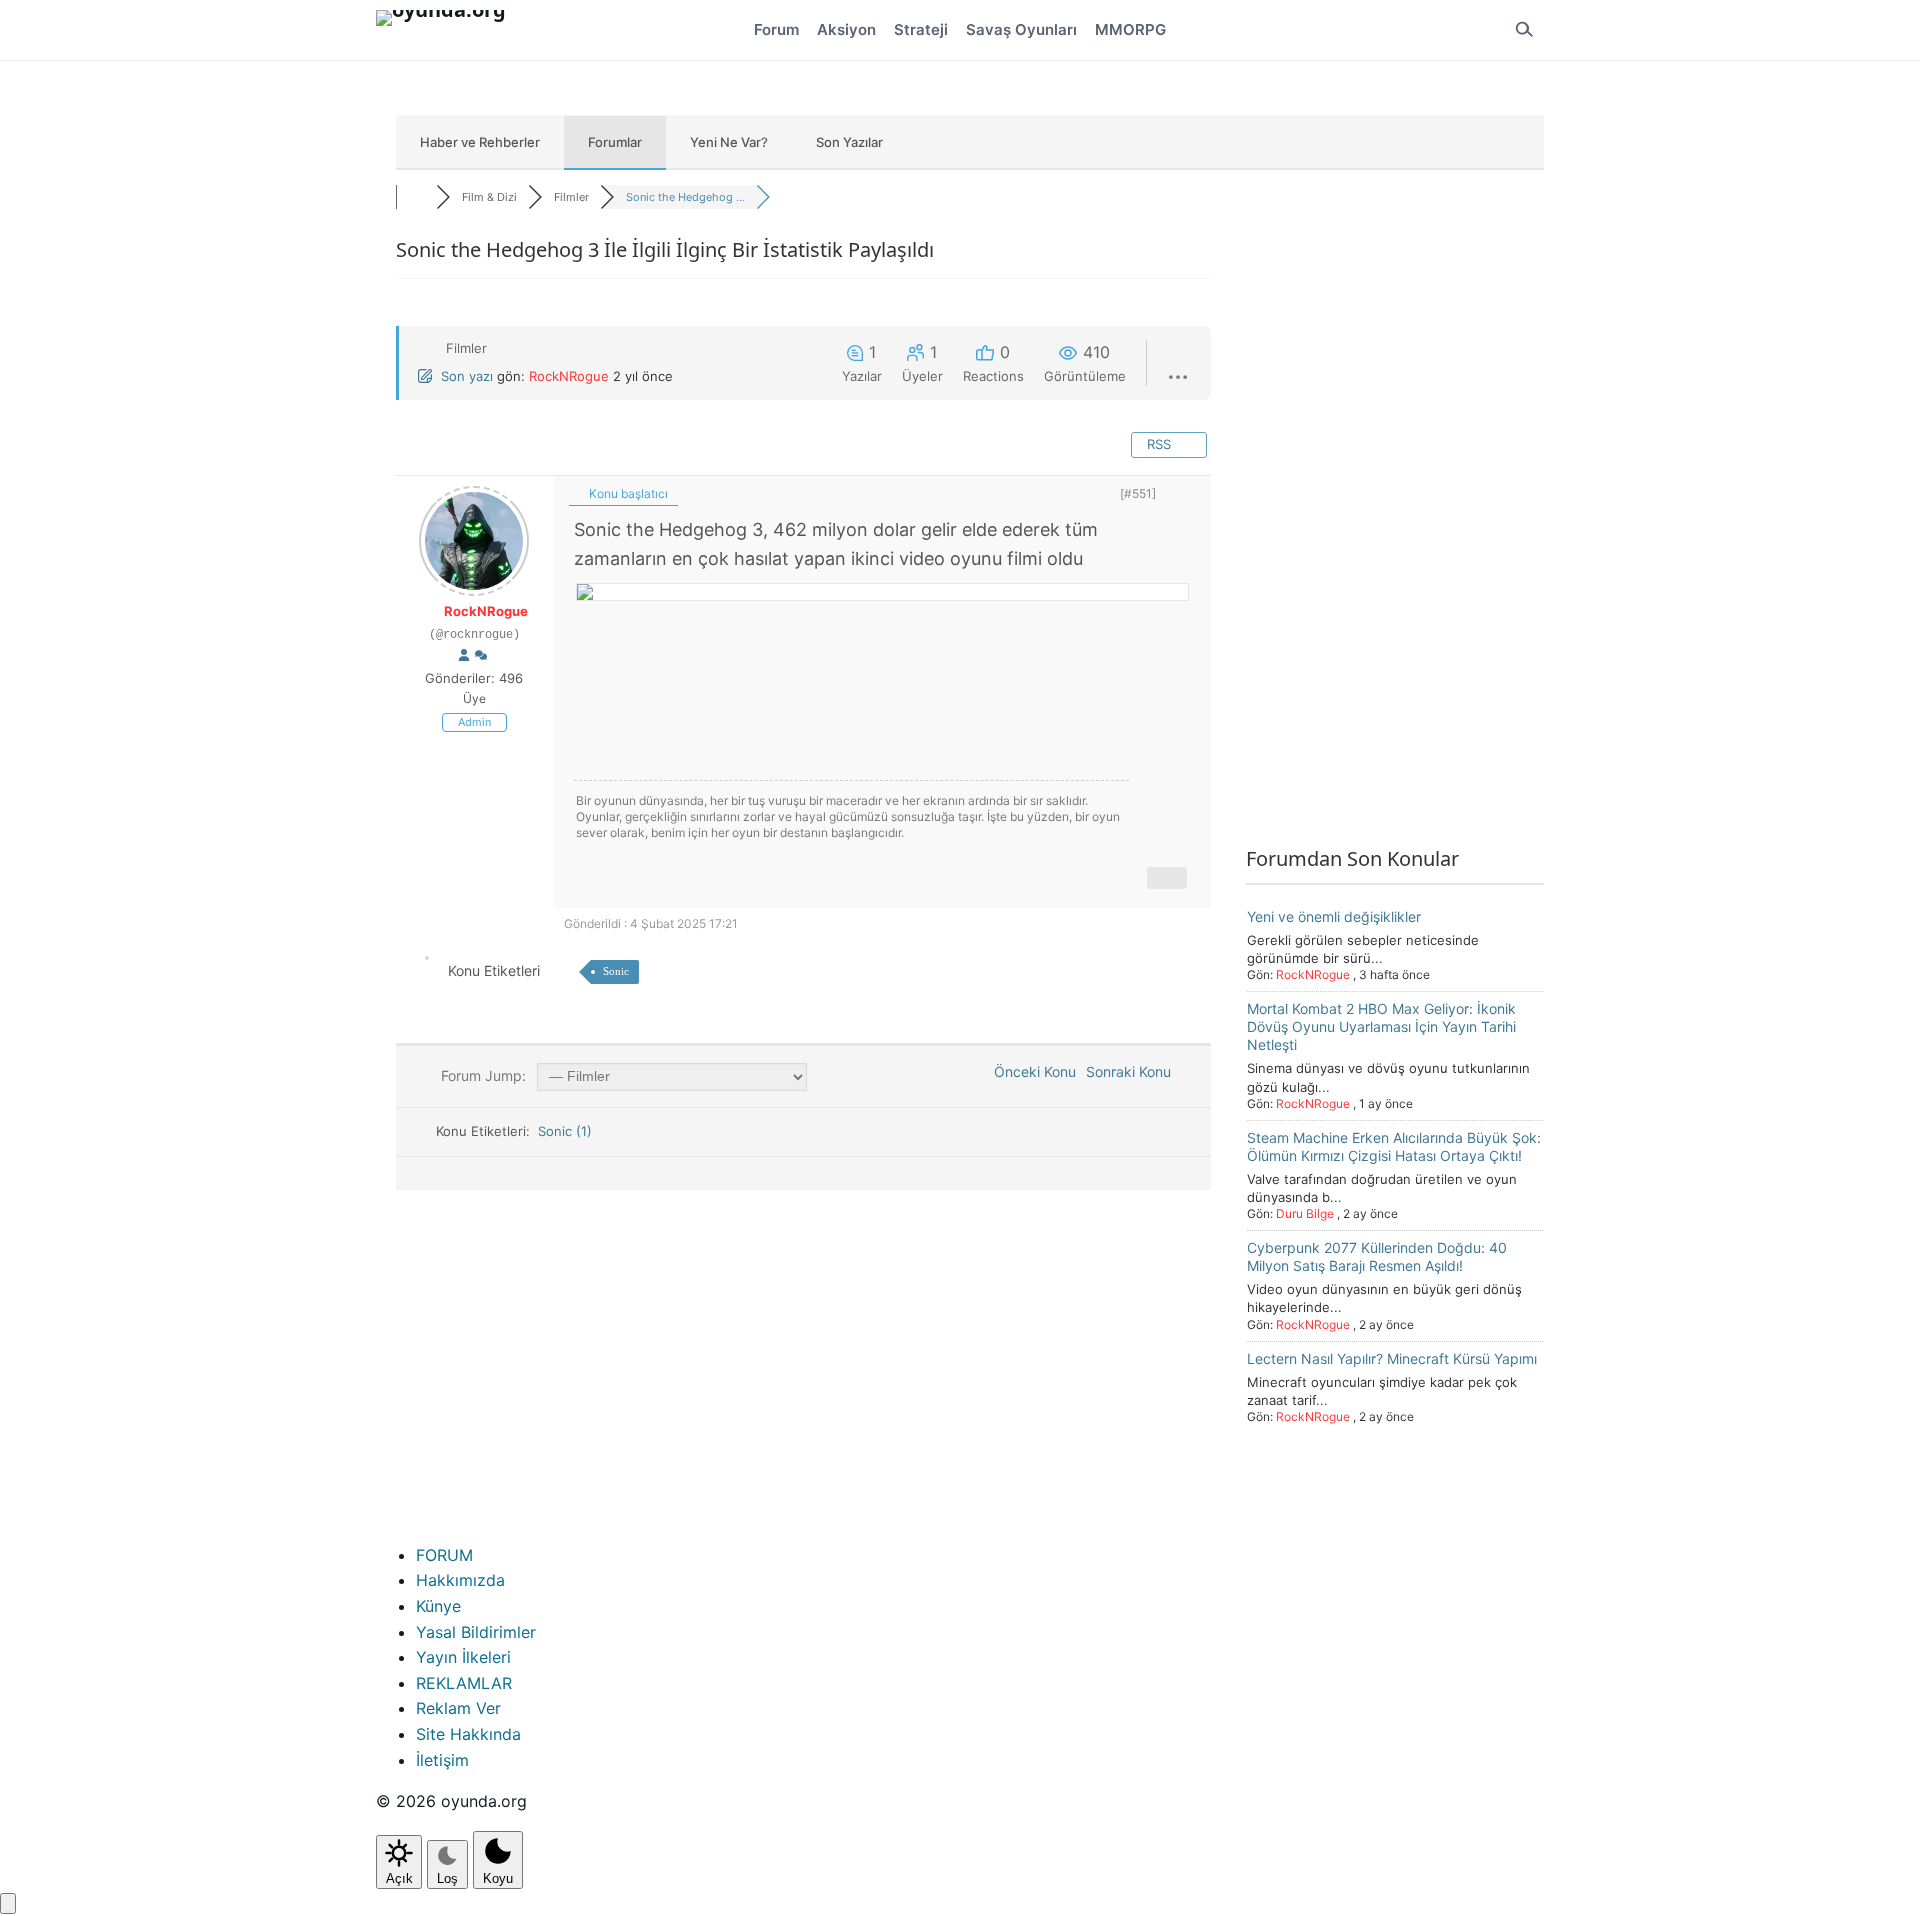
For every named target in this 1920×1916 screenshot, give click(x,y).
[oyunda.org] (450, 30)
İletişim (442, 1760)
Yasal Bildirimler (476, 1632)
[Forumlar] (416, 197)
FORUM (444, 1555)
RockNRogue (569, 376)
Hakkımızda (460, 1580)
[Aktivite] (481, 656)
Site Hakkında (468, 1734)
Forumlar (615, 142)
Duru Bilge (1305, 1213)
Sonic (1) (565, 1131)
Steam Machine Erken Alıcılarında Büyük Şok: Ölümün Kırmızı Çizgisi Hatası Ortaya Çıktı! (1394, 1146)
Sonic (616, 971)
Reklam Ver (458, 1708)
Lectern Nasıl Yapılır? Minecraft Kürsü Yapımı (1392, 1358)
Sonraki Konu (1132, 1071)
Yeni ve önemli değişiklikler (1334, 916)
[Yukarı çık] (8, 1903)
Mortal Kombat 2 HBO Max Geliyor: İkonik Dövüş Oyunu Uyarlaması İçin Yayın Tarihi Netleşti (1381, 1026)
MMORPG (1130, 29)
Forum (776, 29)
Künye (438, 1606)
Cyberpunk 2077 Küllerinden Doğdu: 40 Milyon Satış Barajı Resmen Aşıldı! (1377, 1256)
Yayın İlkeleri (463, 1657)
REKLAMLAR (464, 1683)
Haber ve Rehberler (480, 142)
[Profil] (464, 656)
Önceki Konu (1031, 1071)
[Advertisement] (1395, 532)
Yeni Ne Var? (729, 142)
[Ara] (1524, 30)
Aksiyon (846, 29)
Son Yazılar (849, 142)
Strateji (921, 29)
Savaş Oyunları (1021, 29)
